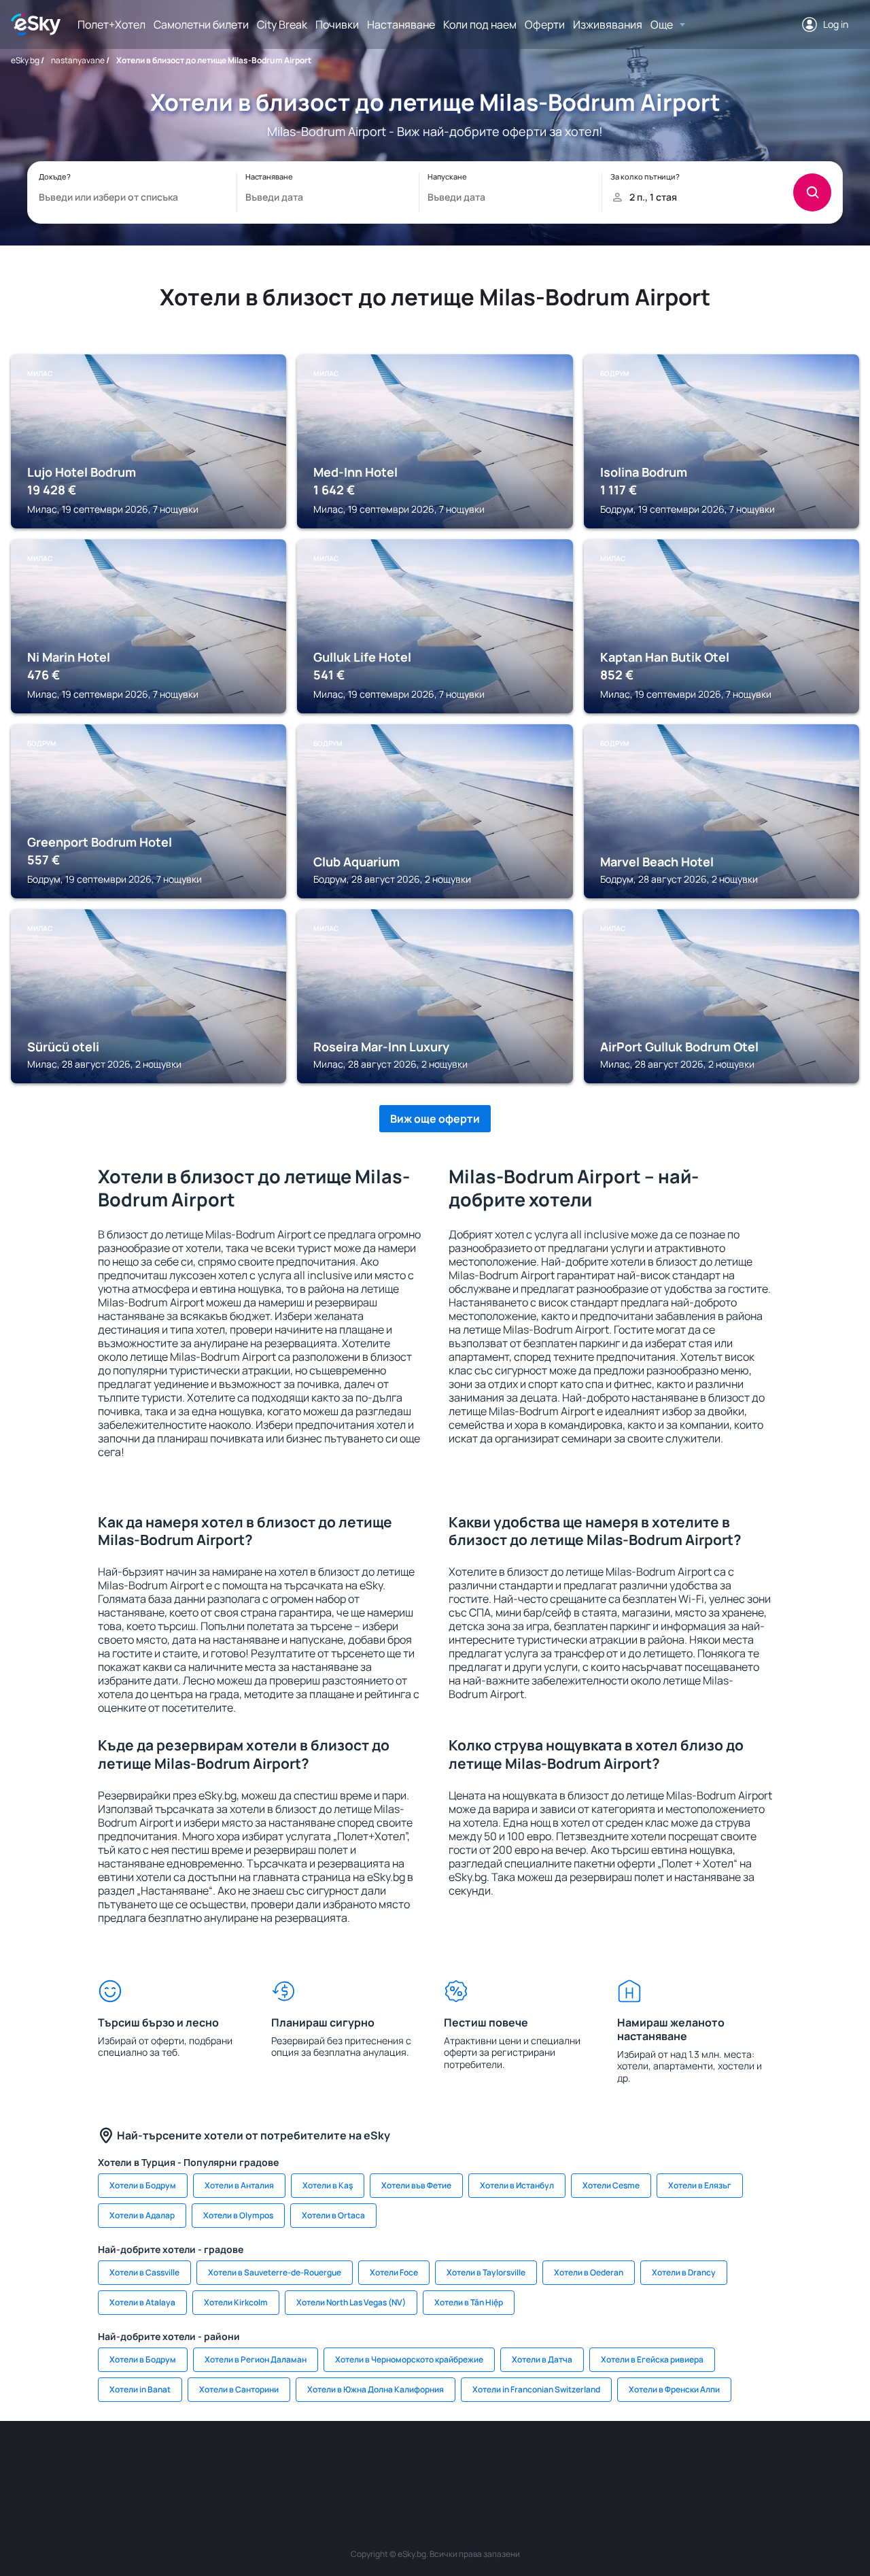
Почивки (337, 24)
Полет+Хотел (111, 24)
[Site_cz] (313, 2462)
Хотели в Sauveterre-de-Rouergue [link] (275, 2272)
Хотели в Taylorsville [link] (486, 2272)
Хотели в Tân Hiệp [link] (469, 2302)
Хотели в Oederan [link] (589, 2272)
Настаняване (401, 24)
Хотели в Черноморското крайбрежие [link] (409, 2359)
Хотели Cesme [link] (611, 2185)
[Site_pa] (557, 2462)
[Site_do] (517, 2462)
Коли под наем (480, 24)
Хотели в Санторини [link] (239, 2389)
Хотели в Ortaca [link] (333, 2215)
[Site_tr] (272, 2462)
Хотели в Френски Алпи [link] (674, 2389)
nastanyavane (78, 60)
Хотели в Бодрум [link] (143, 2185)
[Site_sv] (598, 2462)
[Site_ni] (639, 2462)
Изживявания (608, 24)
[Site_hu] (435, 2462)
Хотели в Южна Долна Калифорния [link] (376, 2389)
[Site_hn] (720, 2462)
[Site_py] (761, 2462)
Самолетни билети (201, 24)
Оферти (545, 24)
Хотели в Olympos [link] (238, 2215)
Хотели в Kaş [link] (328, 2185)
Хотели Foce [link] (394, 2272)
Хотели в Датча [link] (542, 2359)
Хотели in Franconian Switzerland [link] (536, 2389)
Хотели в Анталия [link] (239, 2185)
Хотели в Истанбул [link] (517, 2185)
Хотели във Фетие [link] (416, 2185)
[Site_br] (109, 2462)
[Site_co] (476, 2462)
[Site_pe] (231, 2462)
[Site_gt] (680, 2462)
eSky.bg (25, 60)
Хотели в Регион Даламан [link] (256, 2359)
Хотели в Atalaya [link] (142, 2302)
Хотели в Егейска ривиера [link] (652, 2359)
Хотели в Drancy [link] (684, 2272)
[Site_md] (353, 2462)
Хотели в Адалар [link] (142, 2215)
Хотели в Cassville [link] (144, 2272)
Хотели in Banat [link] (140, 2389)
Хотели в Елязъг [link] (700, 2185)
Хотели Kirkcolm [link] (236, 2302)
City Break (282, 24)
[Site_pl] (190, 2462)
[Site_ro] (150, 2462)
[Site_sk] (394, 2462)
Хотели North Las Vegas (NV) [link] (351, 2302)
